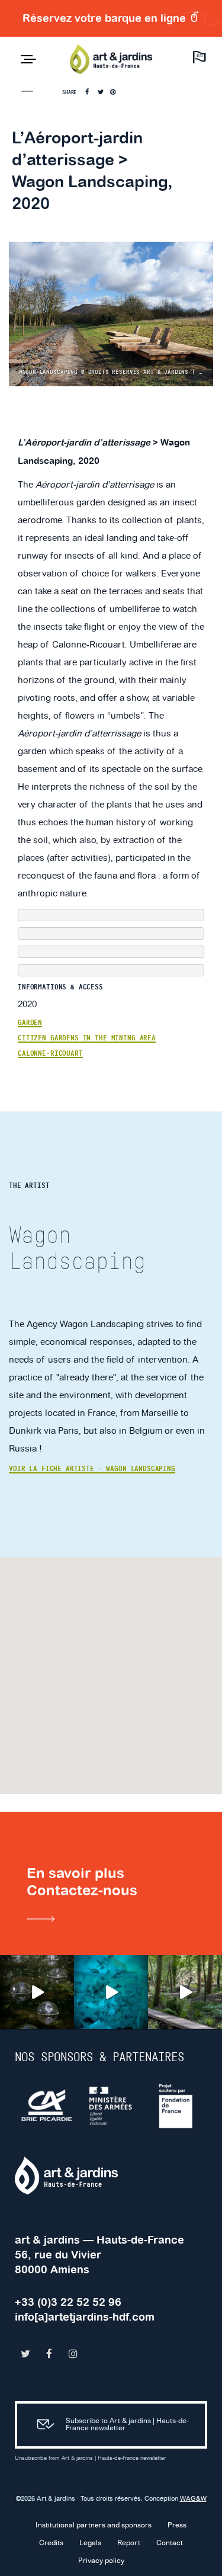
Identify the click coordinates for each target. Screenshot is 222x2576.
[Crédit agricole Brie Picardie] (47, 2106)
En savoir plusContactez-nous (82, 1882)
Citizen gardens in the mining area (87, 1038)
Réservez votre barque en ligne (106, 18)
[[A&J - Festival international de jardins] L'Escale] (37, 1992)
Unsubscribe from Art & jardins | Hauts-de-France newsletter (90, 2458)
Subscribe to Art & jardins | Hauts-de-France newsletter (127, 2425)
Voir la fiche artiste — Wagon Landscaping (92, 1469)
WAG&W (193, 2499)
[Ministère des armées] (112, 2106)
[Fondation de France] (176, 2106)
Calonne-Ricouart (50, 1053)
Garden (30, 1023)
